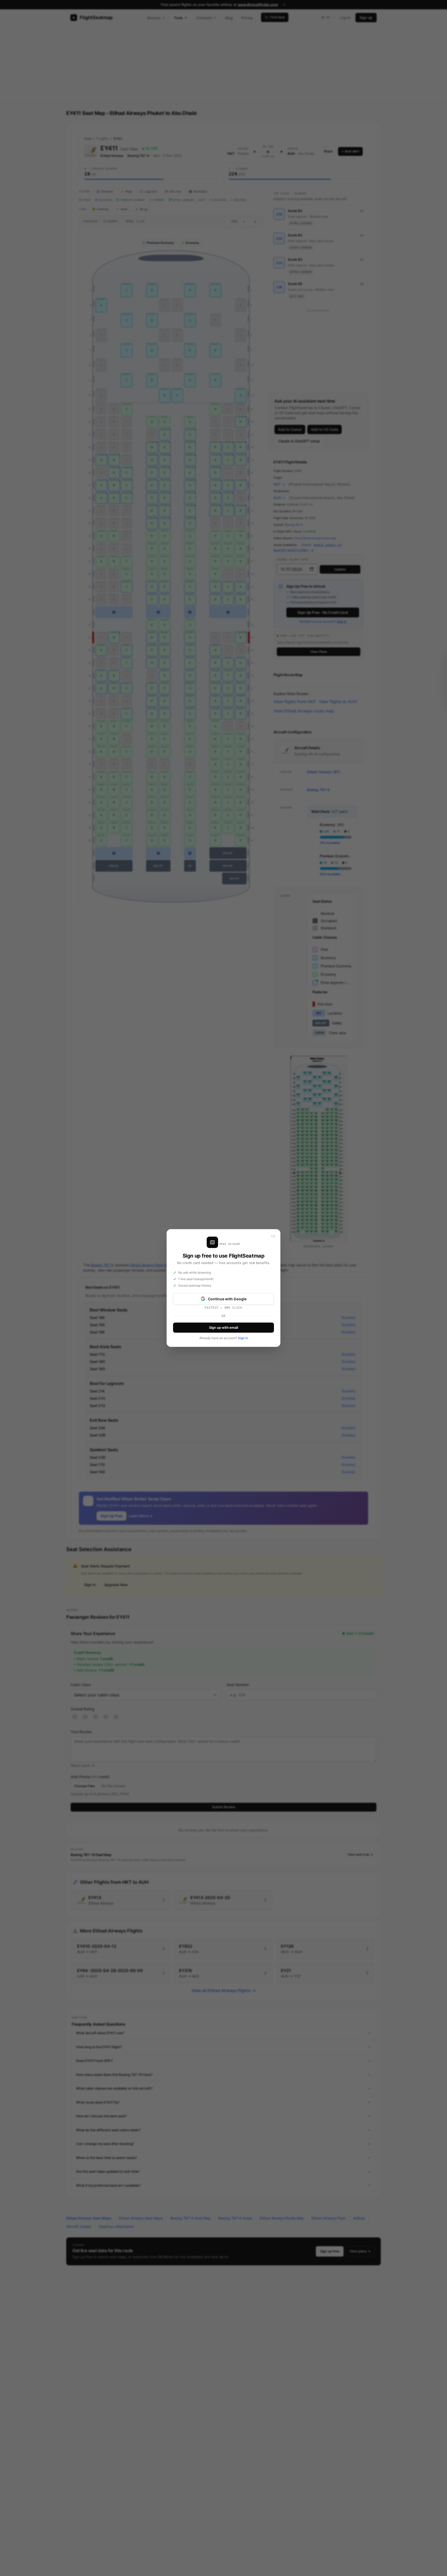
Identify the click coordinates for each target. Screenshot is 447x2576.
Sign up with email (224, 1327)
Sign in (243, 1338)
